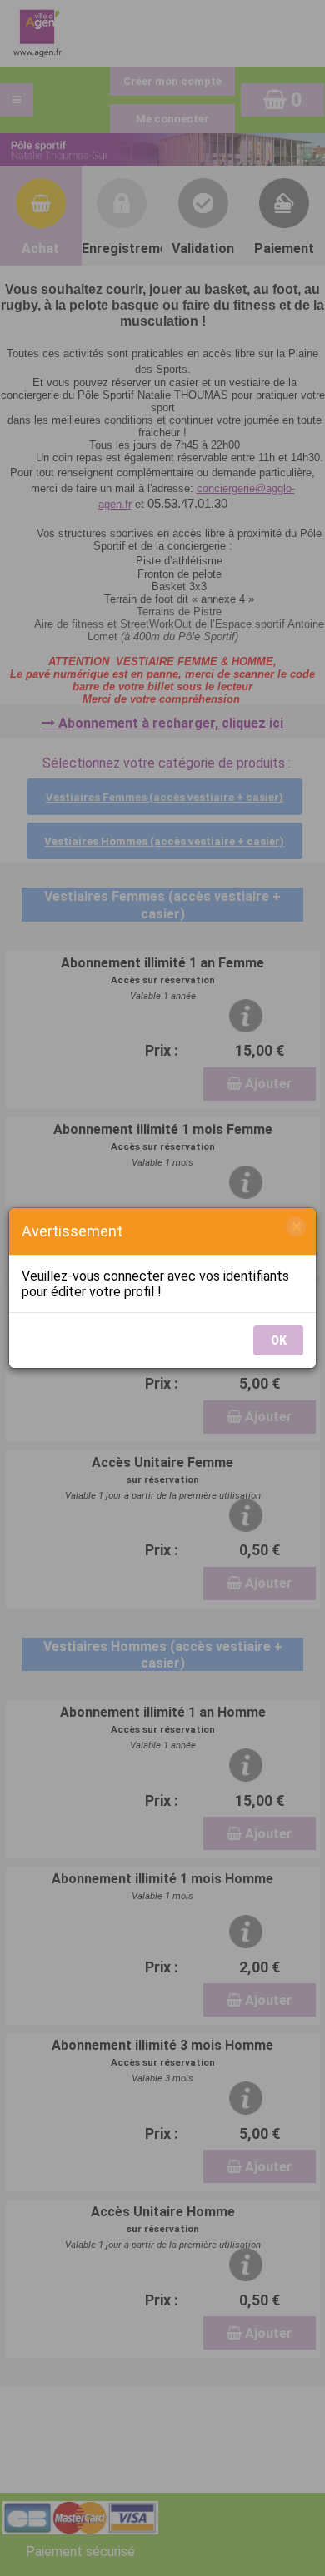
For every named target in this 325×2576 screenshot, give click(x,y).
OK (279, 1340)
